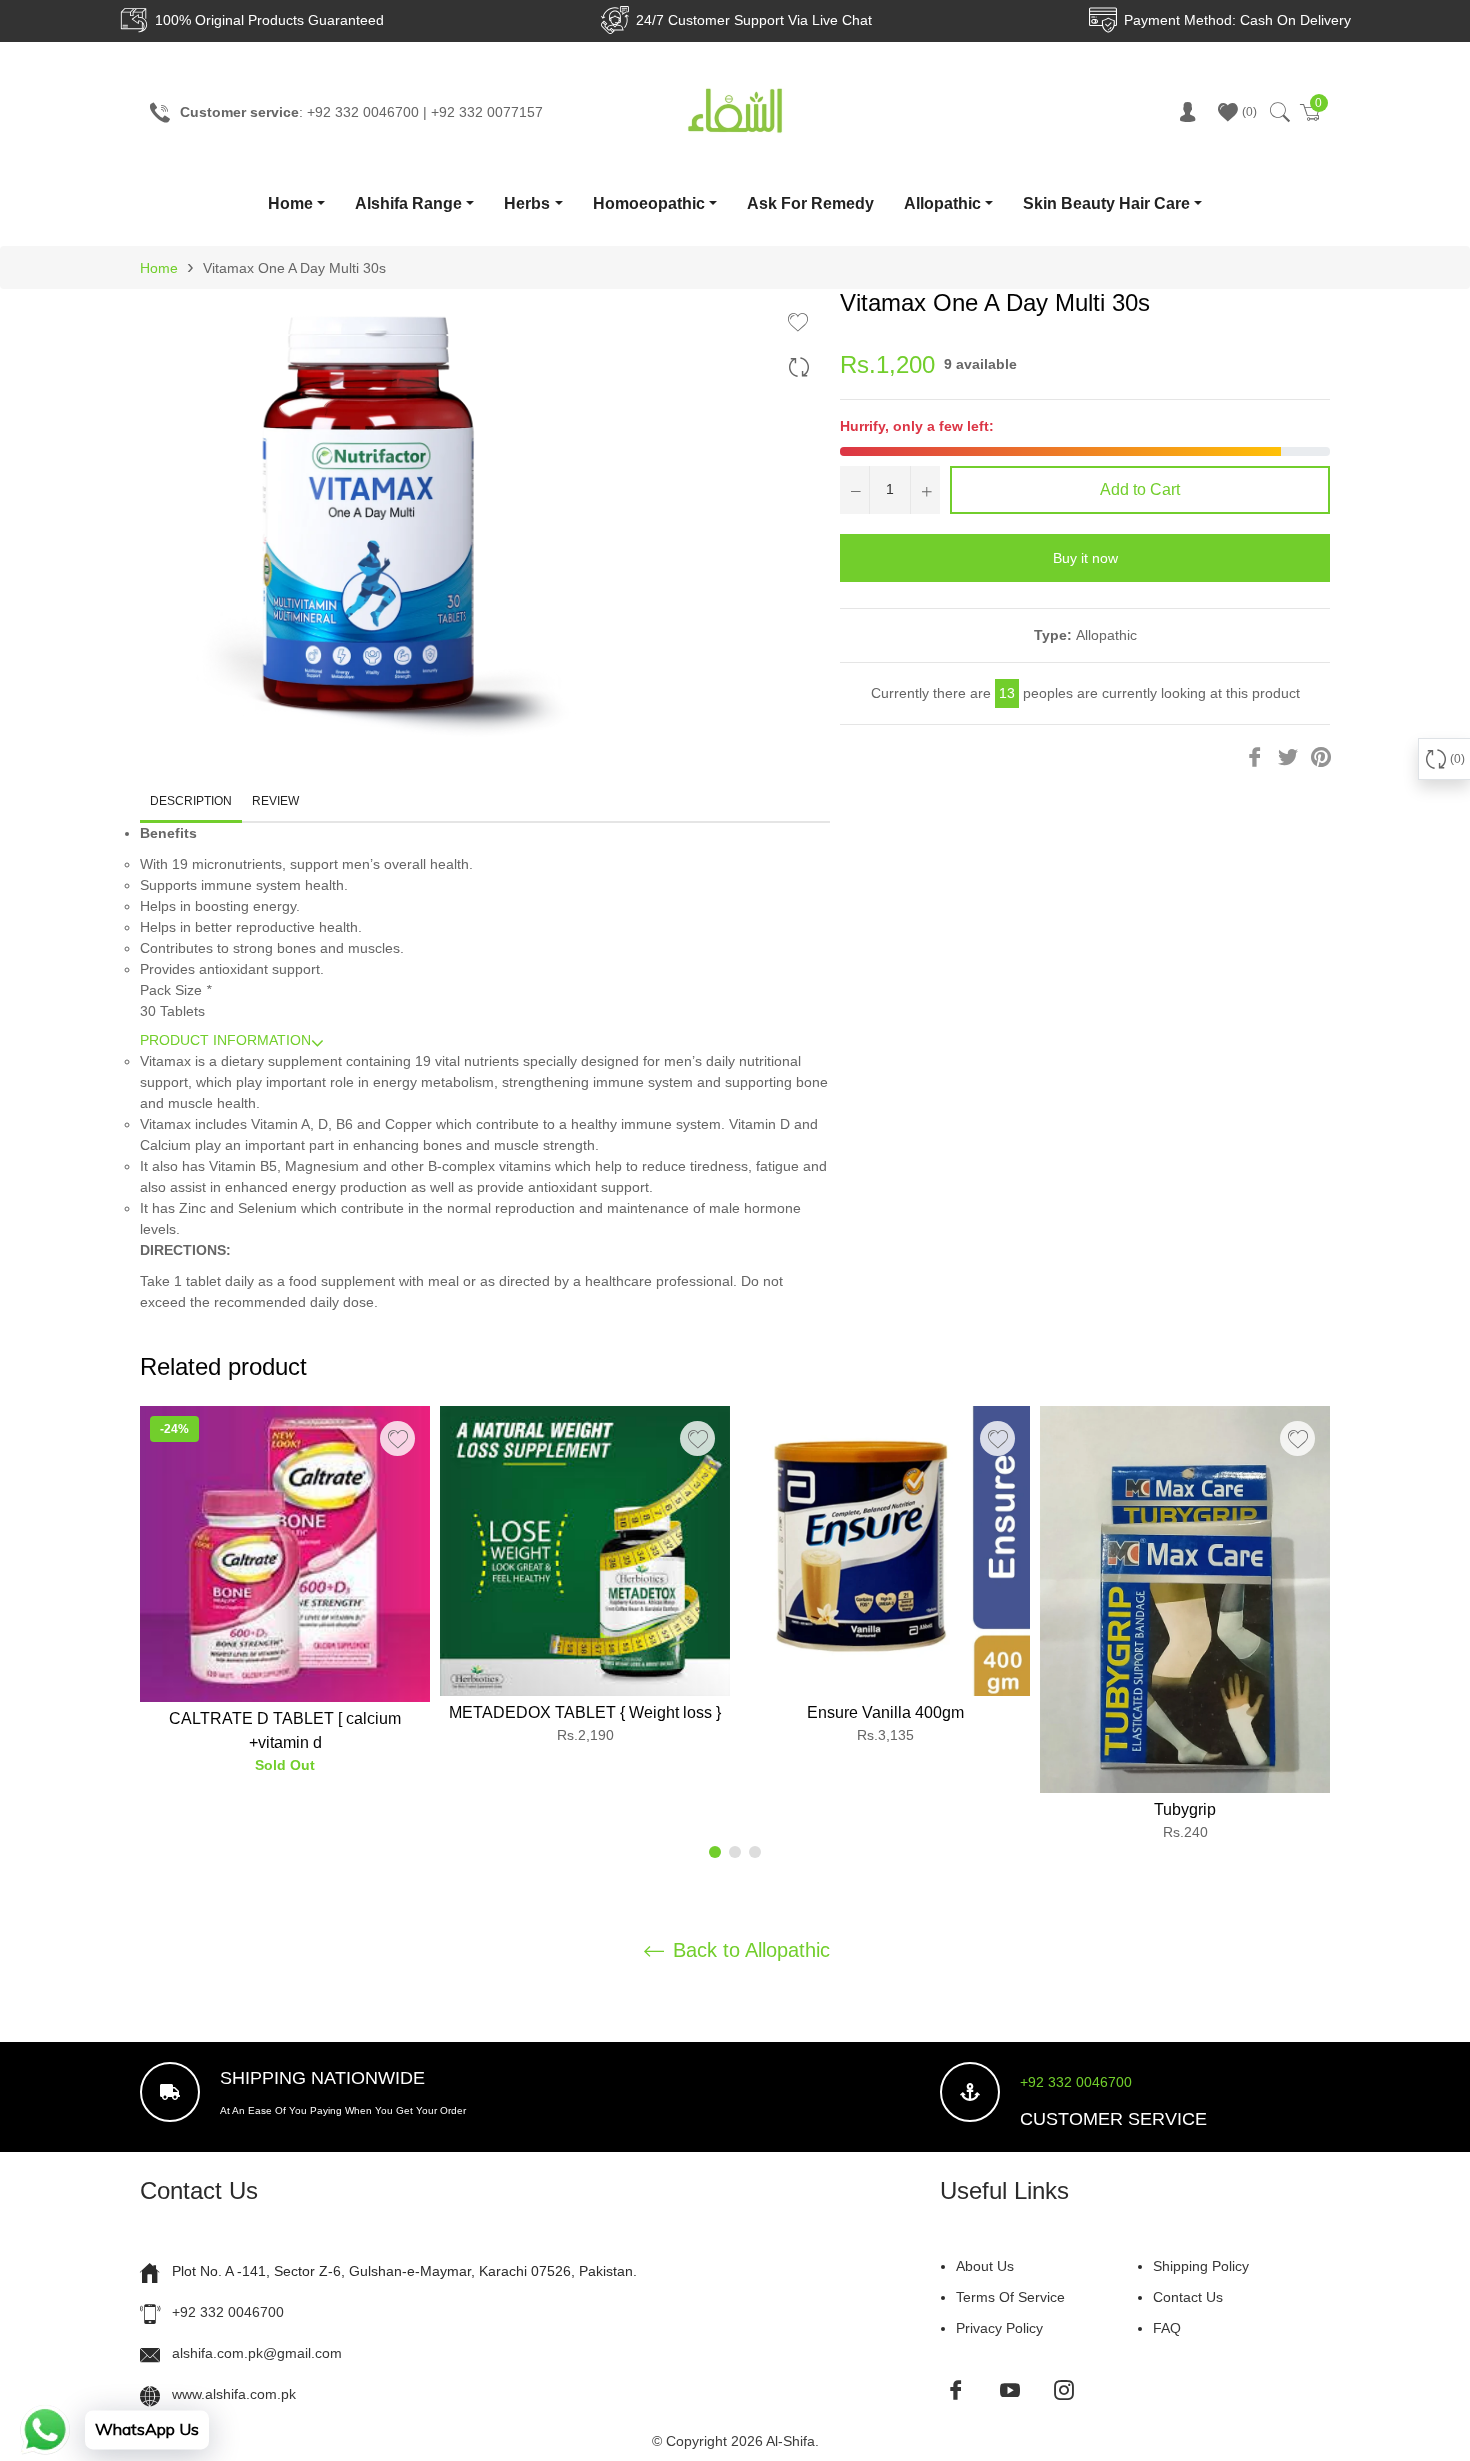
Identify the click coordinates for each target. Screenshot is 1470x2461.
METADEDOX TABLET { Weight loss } (585, 1712)
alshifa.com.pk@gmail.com (257, 2353)
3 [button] (755, 1852)
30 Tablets (172, 1011)
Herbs (527, 203)
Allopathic (942, 203)
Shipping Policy (1201, 2266)
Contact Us (1188, 2297)
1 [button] (715, 1852)
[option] (285, 1598)
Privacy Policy (999, 2328)
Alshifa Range (408, 203)
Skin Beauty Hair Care (1106, 203)
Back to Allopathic (748, 1950)
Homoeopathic (649, 203)
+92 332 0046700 (1076, 2082)
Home (290, 203)
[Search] (1278, 112)
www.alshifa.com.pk (234, 2394)
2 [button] (735, 1852)
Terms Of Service (1010, 2297)
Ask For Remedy (810, 203)
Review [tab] (277, 801)
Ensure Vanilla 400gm (885, 1712)
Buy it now (1085, 558)
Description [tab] (191, 801)
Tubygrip (1185, 1809)
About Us (985, 2266)
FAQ (1167, 2328)
